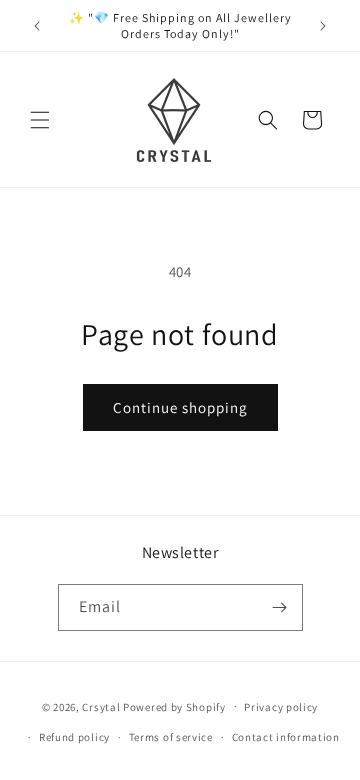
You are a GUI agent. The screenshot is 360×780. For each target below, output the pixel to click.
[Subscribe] (280, 607)
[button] (40, 120)
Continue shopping (180, 407)
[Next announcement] (323, 26)
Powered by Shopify (174, 706)
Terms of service (171, 737)
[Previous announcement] (37, 26)
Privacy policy (281, 707)
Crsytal (102, 706)
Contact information (286, 737)
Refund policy (74, 737)
